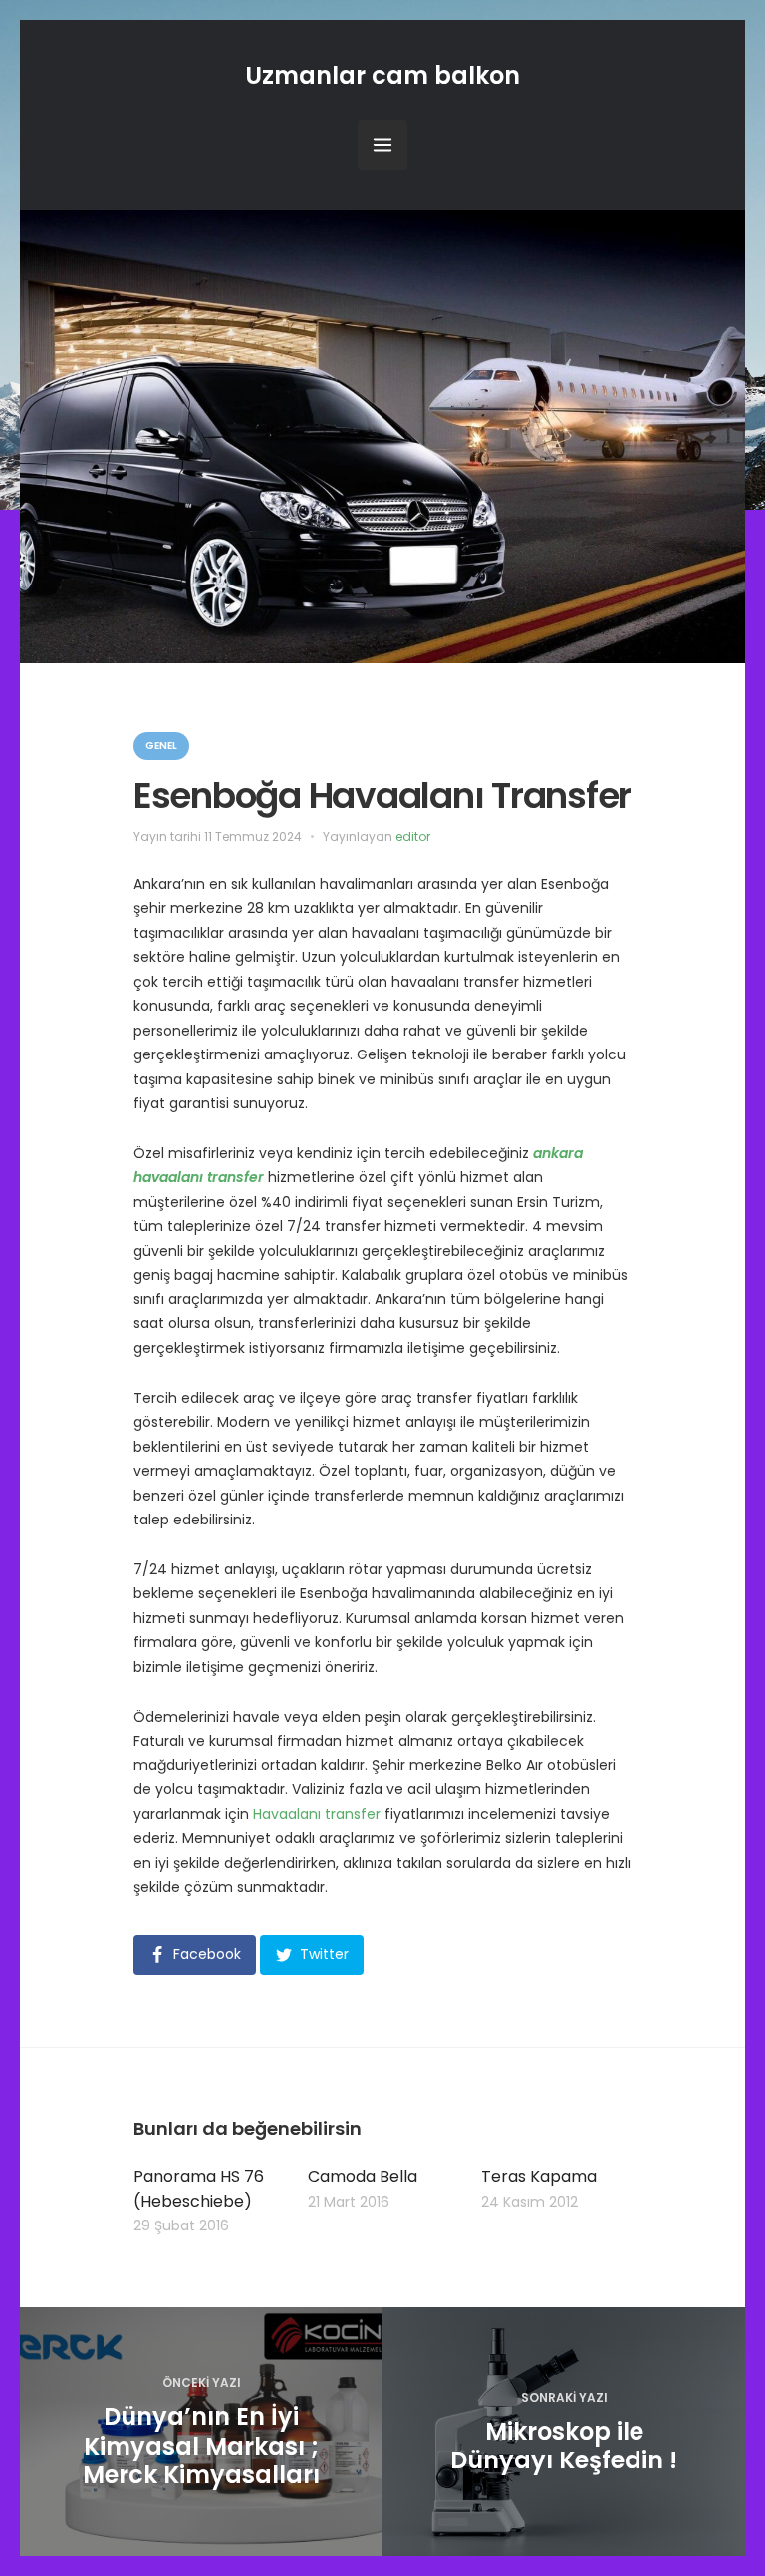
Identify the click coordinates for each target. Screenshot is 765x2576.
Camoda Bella (363, 2176)
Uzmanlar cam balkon (382, 75)
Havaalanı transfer (317, 1814)
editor (413, 837)
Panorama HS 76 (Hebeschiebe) (199, 2189)
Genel (161, 745)
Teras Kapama (539, 2176)
